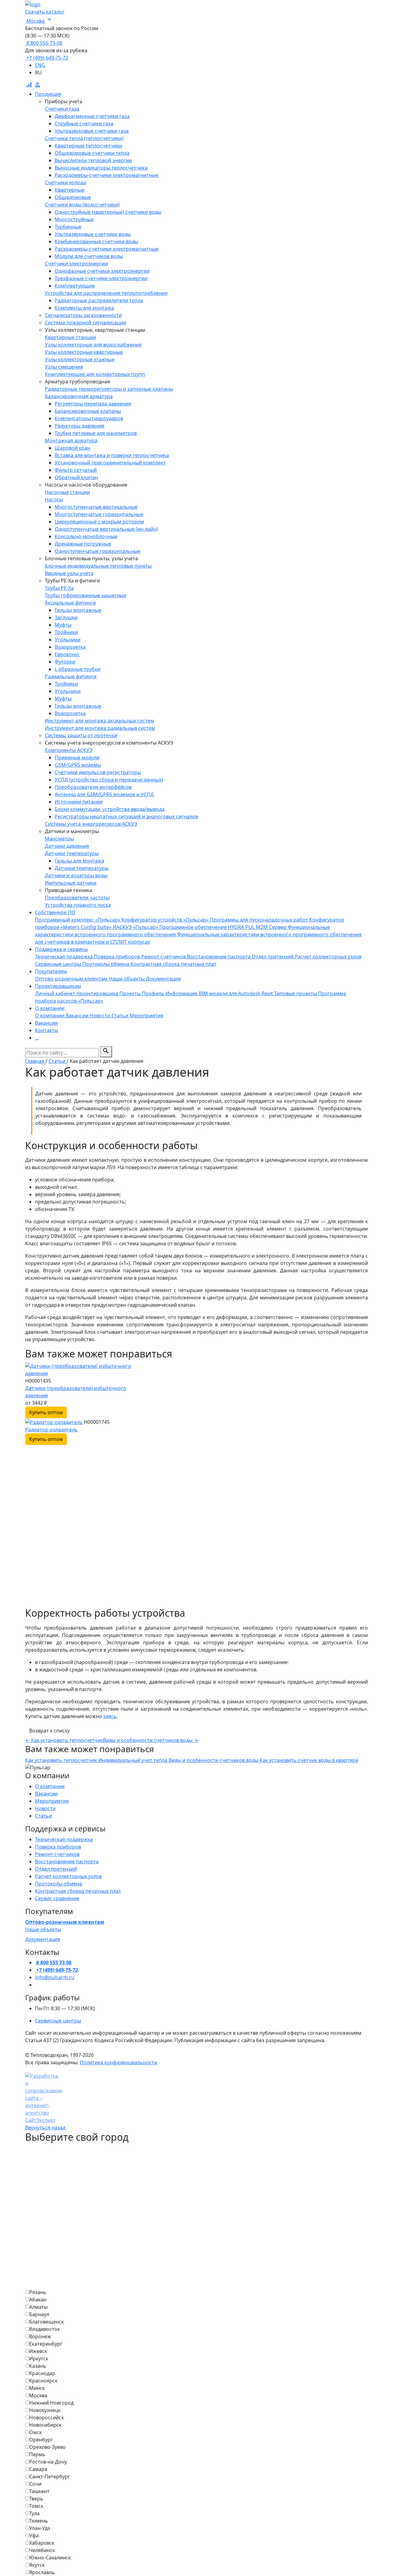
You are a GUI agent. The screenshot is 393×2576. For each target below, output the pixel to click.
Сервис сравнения (57, 1898)
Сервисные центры (58, 2021)
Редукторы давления (80, 426)
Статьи (58, 1061)
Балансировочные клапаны (88, 411)
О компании (50, 1786)
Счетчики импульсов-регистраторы (98, 772)
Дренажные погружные (83, 544)
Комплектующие (75, 286)
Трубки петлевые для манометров (96, 433)
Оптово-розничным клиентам (65, 1922)
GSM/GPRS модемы (78, 765)
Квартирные (70, 190)
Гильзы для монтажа (79, 861)
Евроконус (67, 654)
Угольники (68, 640)
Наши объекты (43, 1929)
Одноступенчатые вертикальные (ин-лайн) (106, 529)
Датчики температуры (82, 868)
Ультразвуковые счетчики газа (92, 131)
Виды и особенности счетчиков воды (151, 1740)
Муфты (63, 625)
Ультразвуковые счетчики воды (93, 234)
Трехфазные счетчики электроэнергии (101, 278)
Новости (45, 1808)
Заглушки (66, 617)
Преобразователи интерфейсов (93, 787)
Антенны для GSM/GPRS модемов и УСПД (104, 794)
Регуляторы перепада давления (93, 404)
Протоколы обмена (58, 1884)
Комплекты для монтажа (84, 308)
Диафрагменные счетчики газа (92, 116)
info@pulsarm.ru (55, 1977)
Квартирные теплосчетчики (88, 146)
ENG (40, 65)
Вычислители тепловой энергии (93, 160)
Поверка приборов (58, 1847)
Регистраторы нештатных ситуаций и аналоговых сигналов (126, 816)
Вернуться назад (45, 2128)
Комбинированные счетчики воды (96, 241)
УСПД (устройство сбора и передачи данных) (109, 780)
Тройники (66, 632)
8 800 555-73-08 (44, 43)
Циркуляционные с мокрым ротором (99, 522)
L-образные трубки (78, 669)
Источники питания (79, 802)
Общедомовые (73, 197)
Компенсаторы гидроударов (89, 418)
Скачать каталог (45, 12)
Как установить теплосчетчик (64, 1740)
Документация (43, 1939)
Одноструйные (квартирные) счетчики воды (108, 212)
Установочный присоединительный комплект (110, 463)
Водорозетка (70, 647)
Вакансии (46, 1794)
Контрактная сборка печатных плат (78, 1891)
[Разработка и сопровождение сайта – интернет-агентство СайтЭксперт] (44, 2094)
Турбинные (68, 227)
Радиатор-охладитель (51, 1430)
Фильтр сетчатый (76, 470)
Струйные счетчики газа (84, 123)
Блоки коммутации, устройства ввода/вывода (110, 809)
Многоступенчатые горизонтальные (99, 514)
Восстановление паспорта (67, 1862)
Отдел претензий (56, 1869)
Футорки (65, 662)
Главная (35, 1061)
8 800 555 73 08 (53, 1963)
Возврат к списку (49, 1731)
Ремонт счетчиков (57, 1854)
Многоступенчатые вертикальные (96, 507)
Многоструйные (74, 219)
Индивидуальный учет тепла (133, 1760)
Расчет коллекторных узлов (68, 1876)
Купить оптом (46, 1412)
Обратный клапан (76, 477)
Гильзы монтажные (78, 610)
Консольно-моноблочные (86, 536)
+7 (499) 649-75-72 (47, 58)
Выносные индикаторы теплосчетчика (101, 168)
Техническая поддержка (64, 1839)
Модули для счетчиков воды (89, 256)
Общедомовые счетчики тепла (92, 153)
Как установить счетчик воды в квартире (309, 1760)
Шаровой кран (72, 448)
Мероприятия (52, 1801)
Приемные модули (77, 758)
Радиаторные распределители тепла (99, 300)
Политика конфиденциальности (119, 2062)
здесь (110, 1716)
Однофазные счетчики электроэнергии (102, 271)
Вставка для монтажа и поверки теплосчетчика (112, 455)
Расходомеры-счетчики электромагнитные (107, 175)
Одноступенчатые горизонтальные (97, 551)
